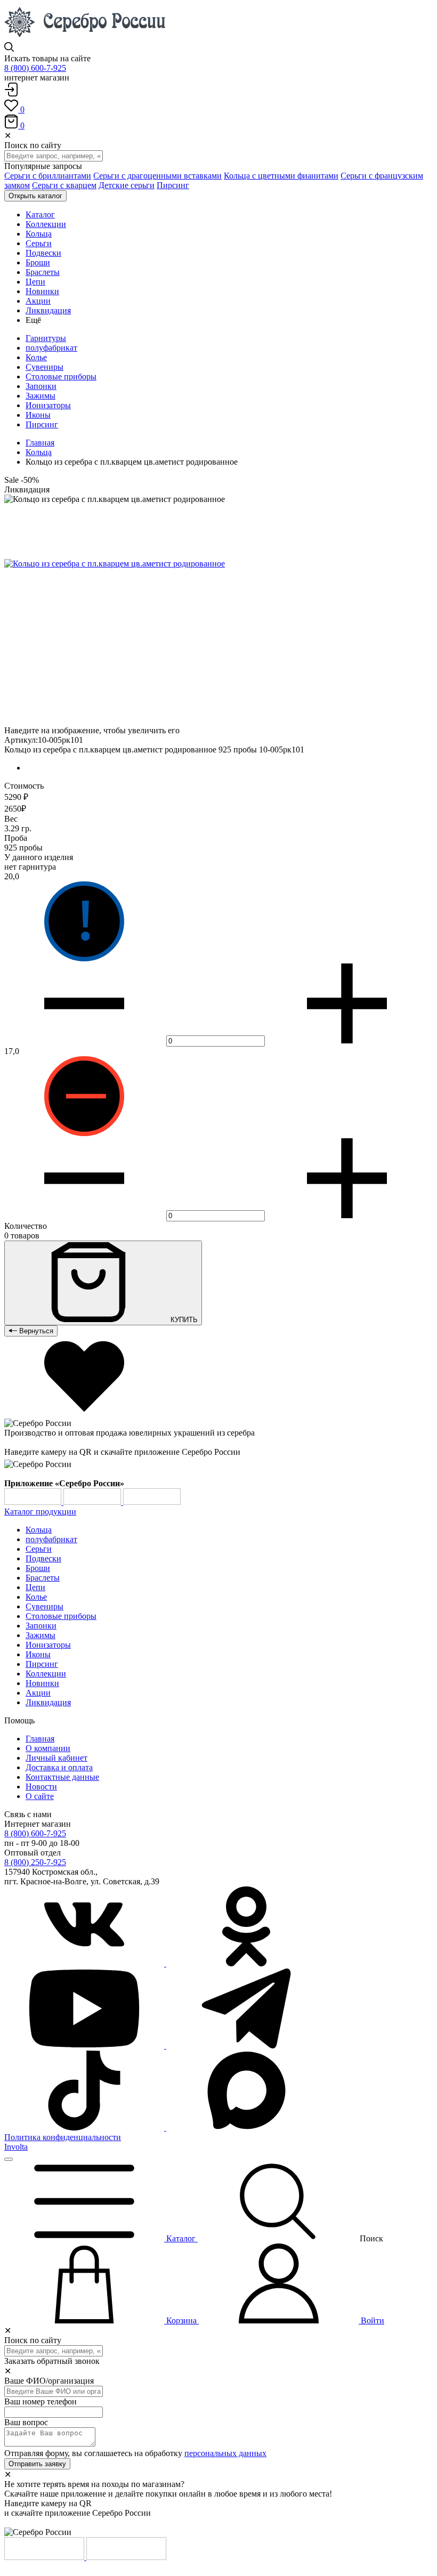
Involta (16, 2147)
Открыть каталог (35, 196)
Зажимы (41, 396)
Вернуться (35, 1331)
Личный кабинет (56, 1758)
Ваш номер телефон (41, 2401)
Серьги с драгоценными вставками (157, 176)
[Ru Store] (152, 1502)
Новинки (42, 1683)
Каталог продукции (40, 1512)
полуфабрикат (51, 348)
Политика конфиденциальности (63, 2137)
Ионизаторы (48, 405)
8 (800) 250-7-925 (35, 1862)
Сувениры (44, 367)
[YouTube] (85, 2046)
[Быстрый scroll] (9, 2159)
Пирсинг (173, 185)
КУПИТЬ (183, 1320)
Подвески (43, 1558)
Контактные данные (62, 1777)
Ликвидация (48, 1702)
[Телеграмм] (246, 2046)
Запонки (41, 386)
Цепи (35, 1587)
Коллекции (46, 1674)
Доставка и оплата (59, 1767)
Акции (38, 1693)
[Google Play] (34, 1502)
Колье (36, 357)
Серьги (39, 1549)
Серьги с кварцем (64, 185)
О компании (48, 1748)
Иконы (38, 415)
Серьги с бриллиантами (48, 176)
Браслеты (43, 1578)
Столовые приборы (61, 376)
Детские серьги (127, 185)
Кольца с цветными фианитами (281, 176)
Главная (40, 443)
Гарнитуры (46, 338)
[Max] (246, 2128)
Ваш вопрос (26, 2422)
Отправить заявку (37, 2464)
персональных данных (225, 2453)
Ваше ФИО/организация (49, 2381)
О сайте (40, 1796)
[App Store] (93, 1502)
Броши (38, 1568)
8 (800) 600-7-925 (35, 68)
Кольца (39, 452)
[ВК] (85, 1963)
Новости (41, 1787)
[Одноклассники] (246, 1963)
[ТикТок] (85, 2128)
